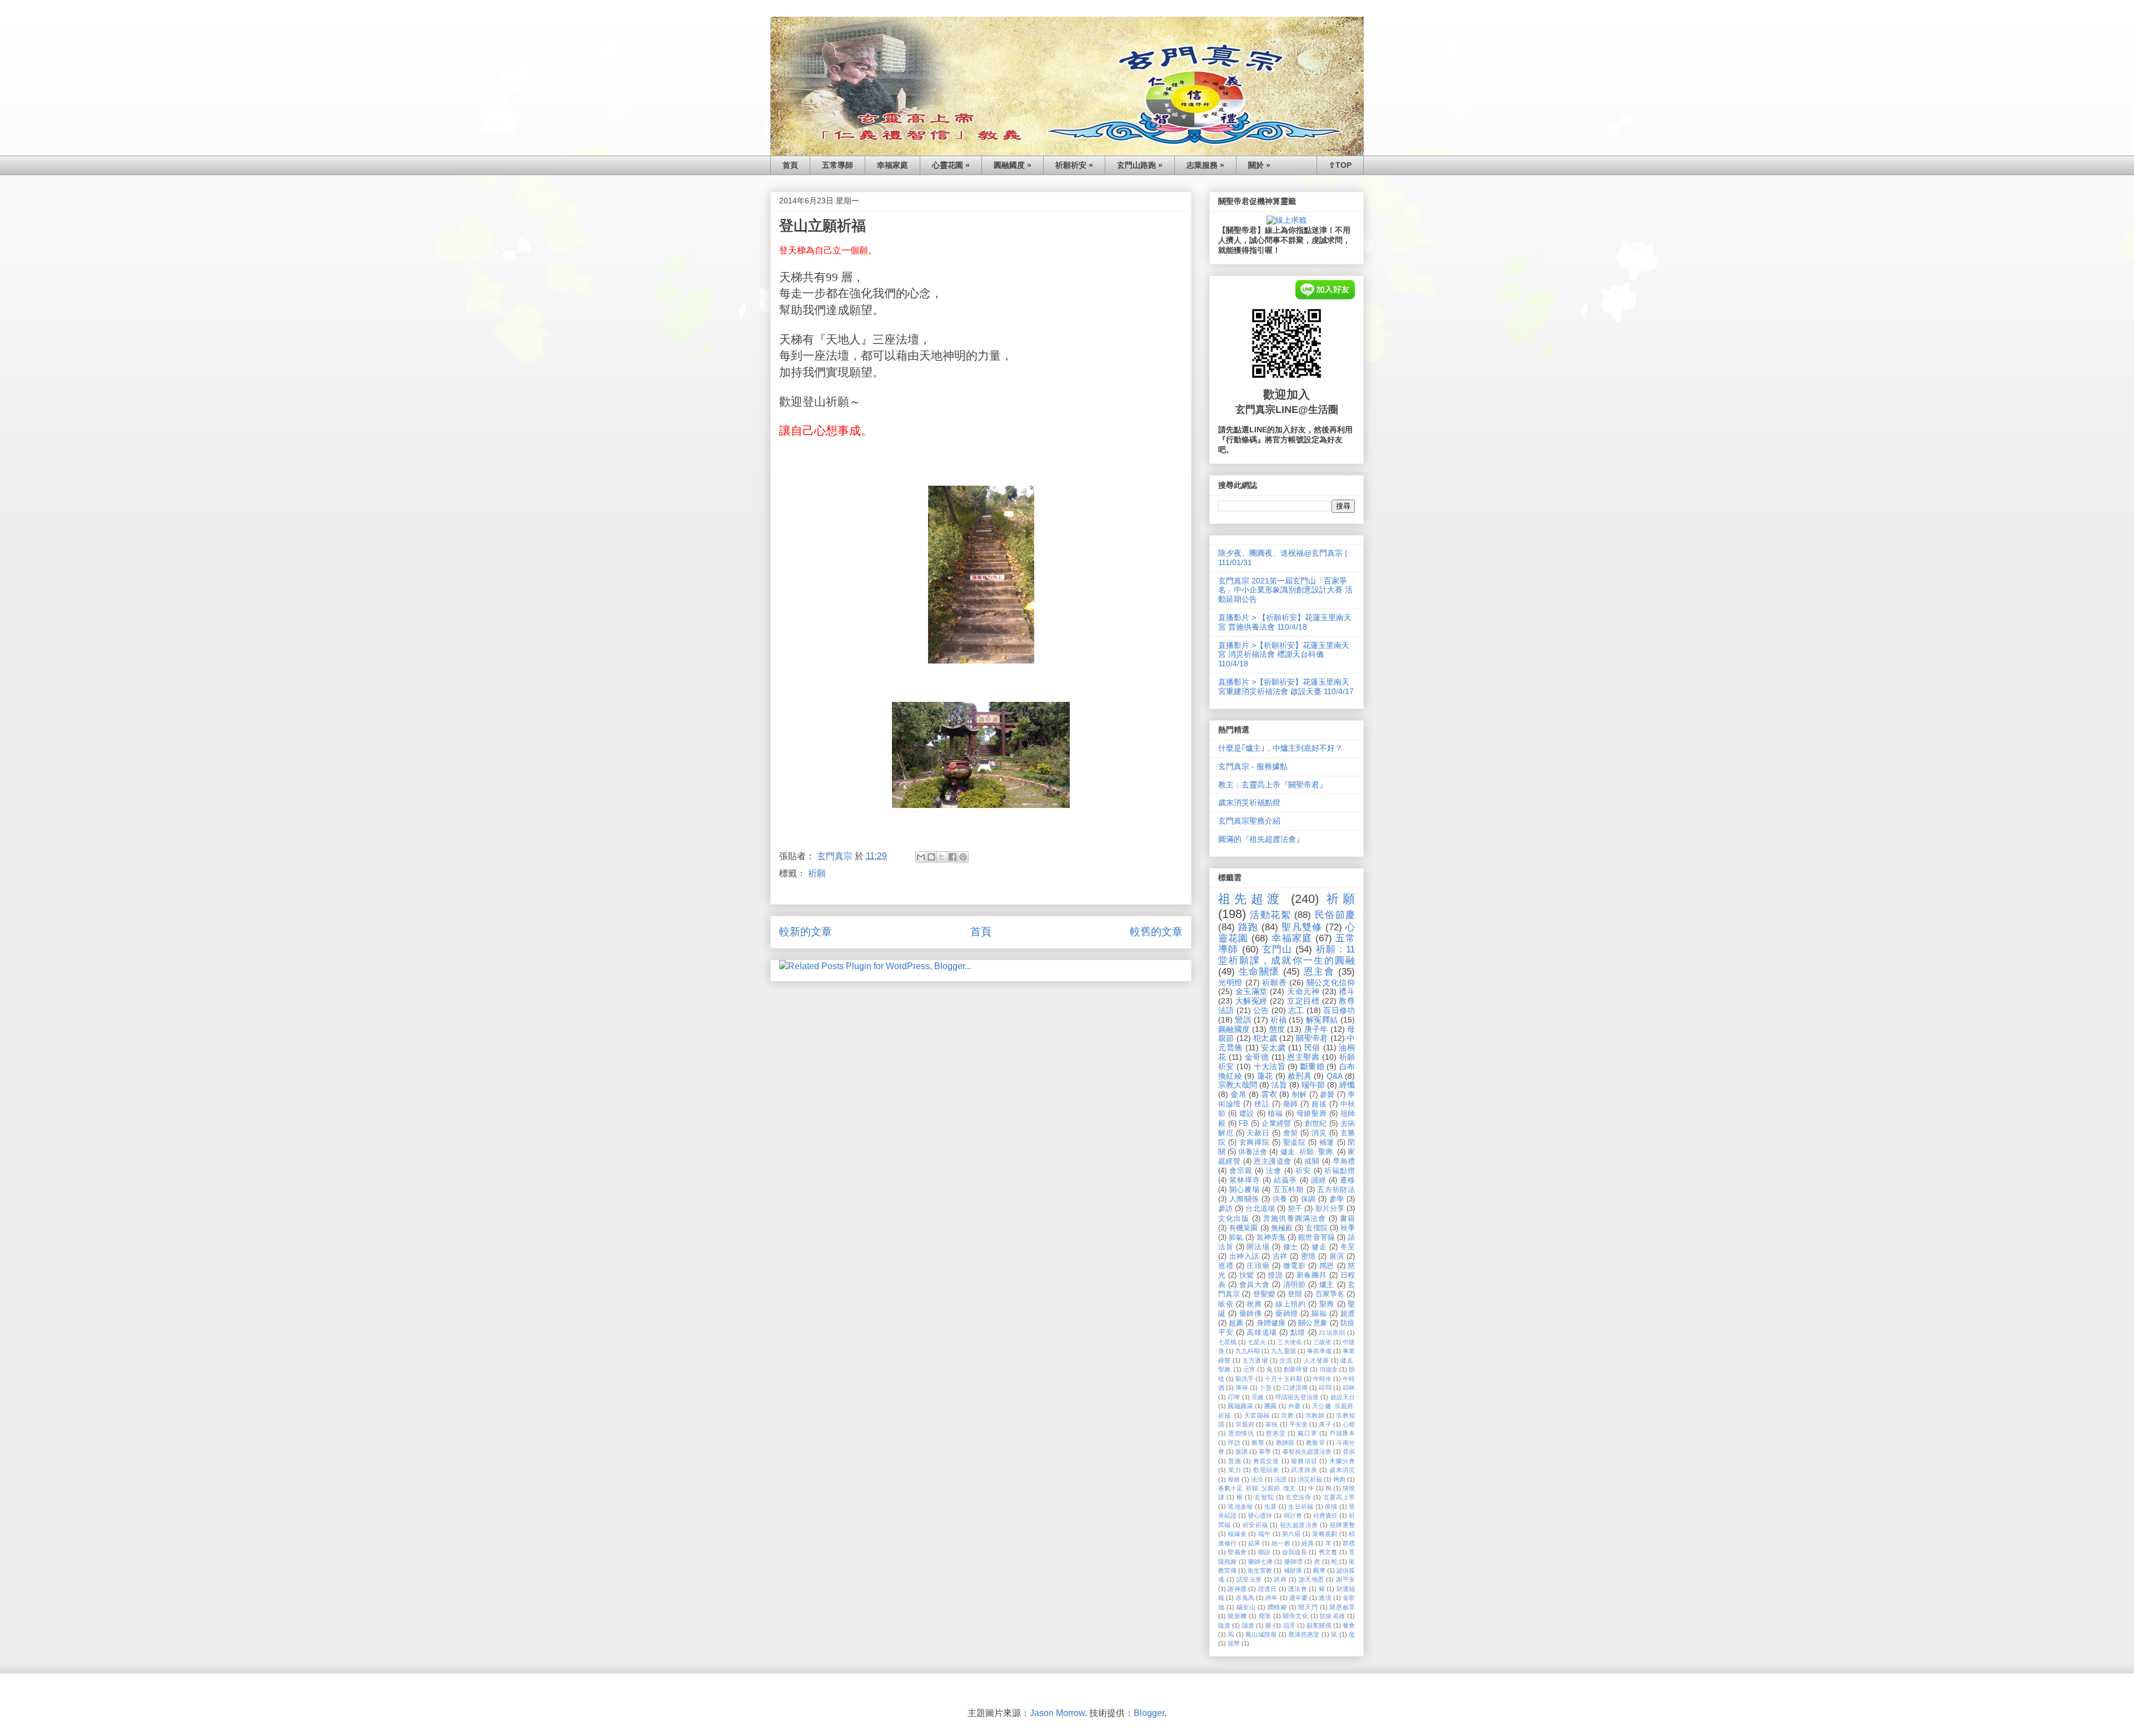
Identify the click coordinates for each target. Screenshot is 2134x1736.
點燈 (1298, 1333)
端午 (1265, 1534)
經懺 (1347, 1085)
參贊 (1327, 1095)
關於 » (1259, 165)
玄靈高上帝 (1339, 1497)
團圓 (1271, 1406)
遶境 (1325, 1598)
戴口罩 (1307, 1433)
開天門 (1308, 1607)
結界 (1254, 1543)
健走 (1319, 1247)
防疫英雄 (1333, 1616)
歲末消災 (1342, 1470)
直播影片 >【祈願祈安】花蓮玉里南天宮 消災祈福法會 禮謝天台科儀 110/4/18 (1284, 655)
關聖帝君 (1312, 1038)
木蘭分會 (1342, 1461)
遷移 (1347, 1180)
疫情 (1331, 1506)
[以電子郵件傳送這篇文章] (921, 857)
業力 (1235, 1470)
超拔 (1319, 1104)
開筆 (1265, 1616)
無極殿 (1282, 1228)
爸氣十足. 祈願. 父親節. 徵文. (1258, 1488)
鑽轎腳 (1277, 1607)
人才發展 (1317, 1360)
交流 (1286, 1360)
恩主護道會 (1272, 1161)
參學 (1337, 1199)
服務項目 (1304, 1461)
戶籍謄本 (1342, 1433)
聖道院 (1295, 1143)
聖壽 (1327, 1304)
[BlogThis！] (931, 857)
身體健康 (1271, 1323)
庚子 (1325, 1424)
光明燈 (1230, 982)
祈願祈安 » (1074, 165)
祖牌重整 (1342, 1525)
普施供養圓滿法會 (1294, 1219)
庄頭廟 (1258, 1266)
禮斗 (1347, 991)
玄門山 (1277, 949)
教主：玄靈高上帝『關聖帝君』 (1273, 785)
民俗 (1312, 1047)
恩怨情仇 (1241, 1433)
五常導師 (837, 165)
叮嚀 (1234, 1397)
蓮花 (1265, 1076)
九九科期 (1248, 1351)
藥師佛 (1251, 1314)
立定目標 (1303, 1001)
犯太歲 (1265, 1038)
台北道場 (1260, 1209)
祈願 (817, 873)
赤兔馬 (1245, 1598)
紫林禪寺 (1245, 1180)
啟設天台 (1343, 1397)
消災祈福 (1310, 1479)
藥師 (1291, 1104)
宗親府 (1245, 1424)
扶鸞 (1247, 1275)
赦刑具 (1300, 1076)
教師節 (1285, 1443)
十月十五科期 (1283, 1379)
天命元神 (1303, 991)
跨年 (1272, 1598)
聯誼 (1265, 1552)
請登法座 (1249, 1579)
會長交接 (1266, 1461)
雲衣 (1269, 1094)
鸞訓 (1243, 1020)
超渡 (1348, 1314)
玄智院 (1264, 1497)
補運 (1327, 1143)
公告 (1261, 1010)
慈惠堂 (1276, 1433)
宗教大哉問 (1238, 1085)
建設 (1247, 1114)
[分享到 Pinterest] (963, 857)
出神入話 (1244, 1256)
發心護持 (1260, 1515)
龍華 (1234, 1643)
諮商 (1280, 1579)
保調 (1308, 1199)
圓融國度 (1234, 1029)
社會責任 (1325, 1515)
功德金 (1328, 1369)
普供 (1349, 1451)
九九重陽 (1283, 1351)
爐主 (1327, 1285)
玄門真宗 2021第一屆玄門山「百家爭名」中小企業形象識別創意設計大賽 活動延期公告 (1285, 590)
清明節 (1295, 1285)
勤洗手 (1245, 1379)
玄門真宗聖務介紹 (1249, 821)
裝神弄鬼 (1271, 1238)
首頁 (790, 165)
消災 (1319, 1133)
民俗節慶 (1335, 915)
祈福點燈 (1340, 1171)
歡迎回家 (1266, 1470)
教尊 (1258, 1443)
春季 (1265, 1451)
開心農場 (1245, 1190)
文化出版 (1234, 1219)
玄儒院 (1316, 1228)
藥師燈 (1287, 1314)
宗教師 (1315, 1415)
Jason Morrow (1057, 1713)
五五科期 (1288, 1190)
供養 (1280, 1199)
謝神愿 (1237, 1589)
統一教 (1281, 1543)
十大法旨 (1270, 1066)
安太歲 (1273, 1047)
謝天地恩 (1312, 1579)
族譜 (1241, 1451)
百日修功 (1339, 1010)
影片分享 (1330, 1209)
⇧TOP (1340, 165)
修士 (1291, 1247)
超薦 (1236, 1323)
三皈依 (1322, 1342)
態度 (1277, 1029)
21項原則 (1332, 1333)
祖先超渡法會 (1299, 1525)
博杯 (1241, 1388)
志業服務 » (1205, 165)
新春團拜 (1312, 1275)
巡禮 (1226, 1266)
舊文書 (1328, 1552)
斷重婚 (1312, 1066)
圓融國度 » (1013, 165)
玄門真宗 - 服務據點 (1253, 766)
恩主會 (1319, 972)
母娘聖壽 (1312, 1114)
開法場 (1258, 1247)
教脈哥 (1315, 1443)
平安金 (1298, 1424)
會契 (1291, 1133)
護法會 (1298, 1589)
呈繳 (1258, 1397)
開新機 (1237, 1616)
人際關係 (1244, 1199)
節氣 (1236, 1238)
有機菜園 (1243, 1228)
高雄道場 (1262, 1333)
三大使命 (1289, 1342)
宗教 (1287, 1415)
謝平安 (1345, 1579)
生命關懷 (1259, 972)
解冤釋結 (1322, 1020)
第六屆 (1292, 1534)
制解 (1300, 1095)
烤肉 (1339, 1479)
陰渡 (1224, 1625)
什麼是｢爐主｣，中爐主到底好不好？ (1280, 748)
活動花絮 (1270, 915)
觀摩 (1319, 1570)
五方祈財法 (1336, 1190)
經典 (1308, 1543)
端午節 (1313, 1085)
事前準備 (1319, 1351)
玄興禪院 (1254, 1143)
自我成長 (1295, 1552)
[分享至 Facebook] (953, 857)
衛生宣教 (1260, 1570)
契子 (1295, 1209)
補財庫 (1293, 1570)
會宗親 (1241, 1171)
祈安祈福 (1255, 1525)
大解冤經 (1252, 1001)
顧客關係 (1319, 1625)
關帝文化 (1295, 1616)
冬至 (1348, 1247)
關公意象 (1313, 1323)
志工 (1296, 1010)
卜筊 (1265, 1388)
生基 (1271, 1506)
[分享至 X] (942, 857)
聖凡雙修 (1302, 927)
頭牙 (1289, 1625)
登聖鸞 (1264, 1294)
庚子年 (1316, 1029)
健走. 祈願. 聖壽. (1308, 1152)
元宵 (1249, 1369)
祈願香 (1274, 982)
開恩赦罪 (1342, 1607)
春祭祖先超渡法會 (1307, 1451)
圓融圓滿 (1240, 1406)
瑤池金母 (1240, 1506)
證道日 (1268, 1589)
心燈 (1349, 1424)
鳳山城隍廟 (1261, 1634)
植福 (1275, 1114)
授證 (1275, 1275)
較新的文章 (806, 932)
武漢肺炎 (1304, 1470)
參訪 (1225, 1209)
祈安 (1303, 1171)
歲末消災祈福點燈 (1249, 802)
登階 (1295, 1294)
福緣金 (1237, 1534)
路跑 (1248, 927)
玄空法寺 (1298, 1497)
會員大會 (1254, 1285)
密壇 (1308, 1256)
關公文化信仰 (1331, 982)
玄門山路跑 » (1140, 165)
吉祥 (1280, 1256)
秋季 (1348, 1228)
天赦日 (1258, 1133)
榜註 (1262, 1104)
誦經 (1319, 1180)
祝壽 (1254, 1304)
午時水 (1322, 1379)
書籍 (1347, 1219)
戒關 (1312, 1161)
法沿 (1257, 1479)
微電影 (1295, 1266)
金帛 (1238, 1094)
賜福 (1319, 1314)
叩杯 (1349, 1388)
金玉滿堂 (1252, 991)
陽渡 (1248, 1625)
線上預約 (1290, 1304)
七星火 (1257, 1342)
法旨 (1279, 1085)
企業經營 (1277, 1124)
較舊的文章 (1156, 932)
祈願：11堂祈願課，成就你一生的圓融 (1287, 955)
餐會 (1349, 1625)
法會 (1274, 1171)
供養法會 (1253, 1152)
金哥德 (1257, 1057)
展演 (1337, 1256)
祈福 (1278, 1020)
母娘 (1234, 1479)
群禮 (1349, 1543)
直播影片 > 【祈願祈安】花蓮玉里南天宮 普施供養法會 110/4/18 (1285, 622)
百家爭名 (1330, 1294)
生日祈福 (1301, 1506)
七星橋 (1227, 1342)
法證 (1280, 1479)
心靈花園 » (951, 165)
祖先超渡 (1251, 899)
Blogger (1149, 1713)
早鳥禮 (1344, 1161)
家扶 (1272, 1424)
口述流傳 (1296, 1388)
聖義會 (1237, 1552)
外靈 (1295, 1406)
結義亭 (1285, 1180)
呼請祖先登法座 (1297, 1397)
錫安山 (1246, 1607)
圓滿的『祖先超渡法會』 (1261, 839)
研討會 (1293, 1515)
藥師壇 (1293, 1562)
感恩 (1327, 1266)
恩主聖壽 (1303, 1057)
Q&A (1335, 1076)
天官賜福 (1257, 1415)
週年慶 (1298, 1598)
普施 (1235, 1461)
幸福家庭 (893, 165)
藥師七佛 (1261, 1562)
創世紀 (1316, 1124)
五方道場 (1255, 1360)
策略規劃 (1325, 1534)
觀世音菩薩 (1317, 1238)
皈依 (1226, 1304)
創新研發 (1296, 1369)
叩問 (1325, 1388)
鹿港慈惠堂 (1304, 1634)
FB (1243, 1124)
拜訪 (1234, 1443)
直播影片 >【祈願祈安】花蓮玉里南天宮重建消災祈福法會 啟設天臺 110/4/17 (1286, 687)
